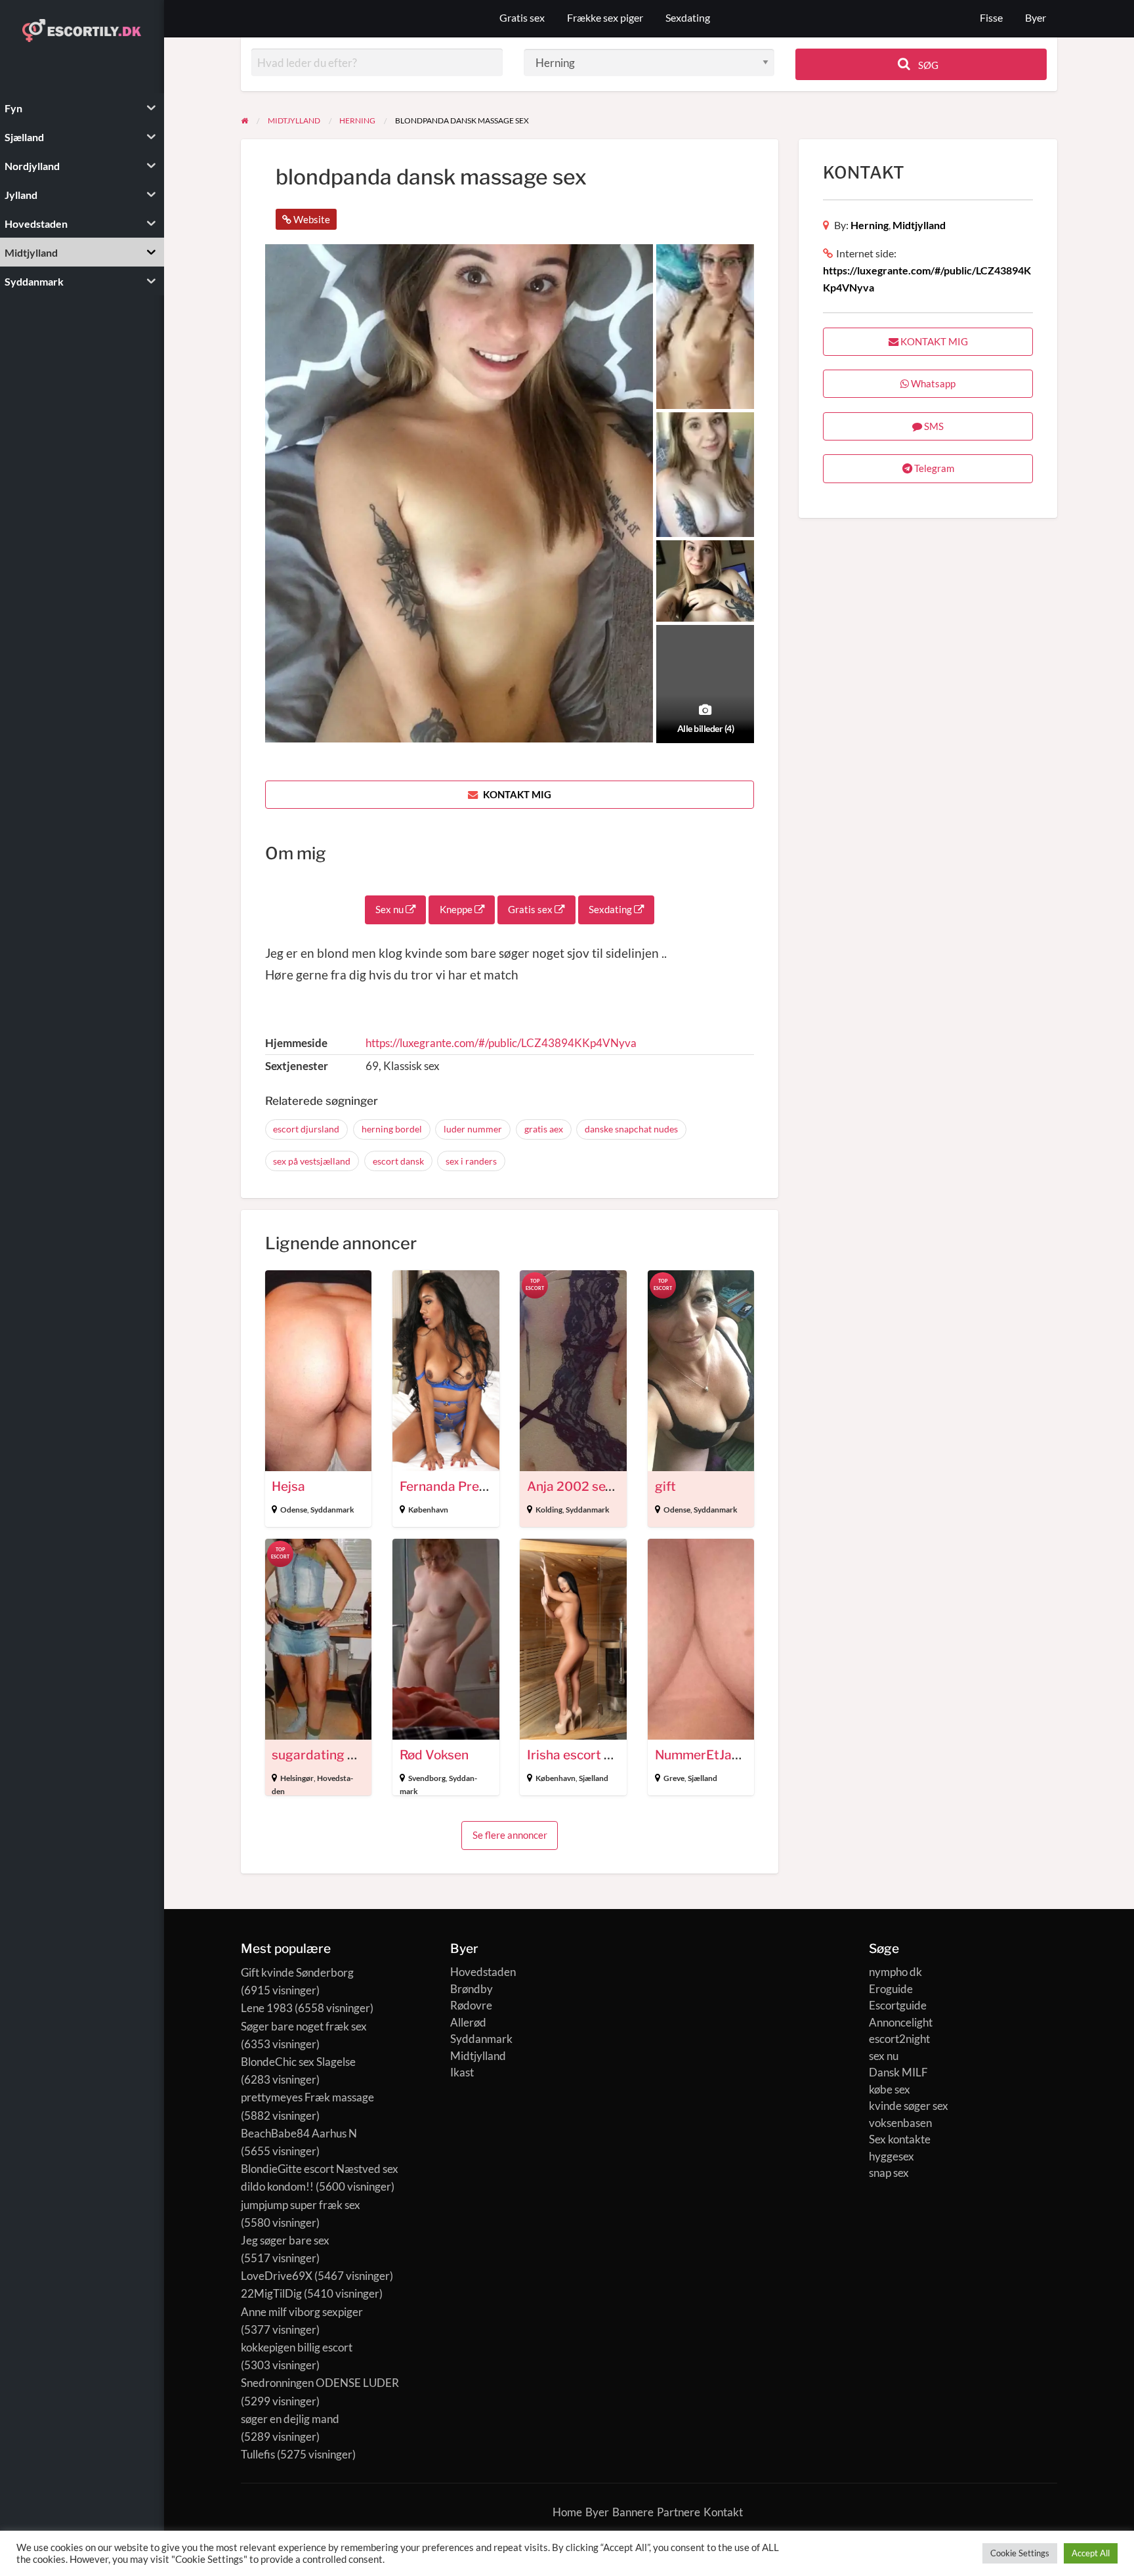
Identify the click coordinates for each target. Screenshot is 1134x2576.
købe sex (890, 2089)
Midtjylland (919, 225)
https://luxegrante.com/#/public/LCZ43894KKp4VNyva (501, 1043)
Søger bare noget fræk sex (304, 2026)
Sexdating (688, 18)
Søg (927, 65)
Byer (1036, 18)
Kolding (549, 1510)
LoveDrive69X (277, 2276)
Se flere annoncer (510, 1835)
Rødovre (471, 2005)
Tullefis (258, 2454)
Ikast (462, 2072)
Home (567, 2512)
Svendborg (427, 1778)
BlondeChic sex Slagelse (298, 2062)
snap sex (889, 2173)
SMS (933, 426)
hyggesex (892, 2156)
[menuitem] (991, 19)
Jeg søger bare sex (285, 2240)
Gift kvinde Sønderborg (297, 1972)
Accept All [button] (1091, 2553)
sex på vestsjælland (312, 1161)
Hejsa (288, 1487)
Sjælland (594, 1778)
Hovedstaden (483, 1972)
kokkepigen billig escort (297, 2347)
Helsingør (297, 1778)
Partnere (679, 2512)
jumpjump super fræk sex (301, 2205)
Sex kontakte (900, 2139)
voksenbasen (900, 2123)
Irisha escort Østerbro (592, 1755)
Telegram (933, 468)
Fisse (991, 18)
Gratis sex (522, 18)
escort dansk (398, 1161)
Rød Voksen (434, 1755)
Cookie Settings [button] (1020, 2553)
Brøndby (472, 1989)
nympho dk (895, 1972)
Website (311, 219)
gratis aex (544, 1129)
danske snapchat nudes (631, 1129)
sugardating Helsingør (338, 1755)
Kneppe (457, 909)
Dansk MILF (898, 2072)
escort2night (899, 2039)
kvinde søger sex (909, 2106)
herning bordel (392, 1129)
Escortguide (898, 2005)
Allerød (468, 2022)
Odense (294, 1510)
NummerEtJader (703, 1755)
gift (665, 1487)
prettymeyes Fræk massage (307, 2097)
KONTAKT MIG (516, 794)
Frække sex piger (605, 18)
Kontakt (723, 2512)
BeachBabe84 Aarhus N (299, 2133)
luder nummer (473, 1129)
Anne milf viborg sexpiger (302, 2312)
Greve (674, 1778)
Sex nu (390, 909)
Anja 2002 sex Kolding (594, 1487)
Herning (870, 225)
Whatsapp (932, 383)
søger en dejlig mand (290, 2419)
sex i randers (471, 1161)
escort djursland (306, 1129)
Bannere (633, 2512)
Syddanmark (332, 1510)
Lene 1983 (267, 2008)
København (428, 1510)
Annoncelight (901, 2022)
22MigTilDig (271, 2293)
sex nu (884, 2056)
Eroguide (891, 1989)
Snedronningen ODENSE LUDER (320, 2383)
